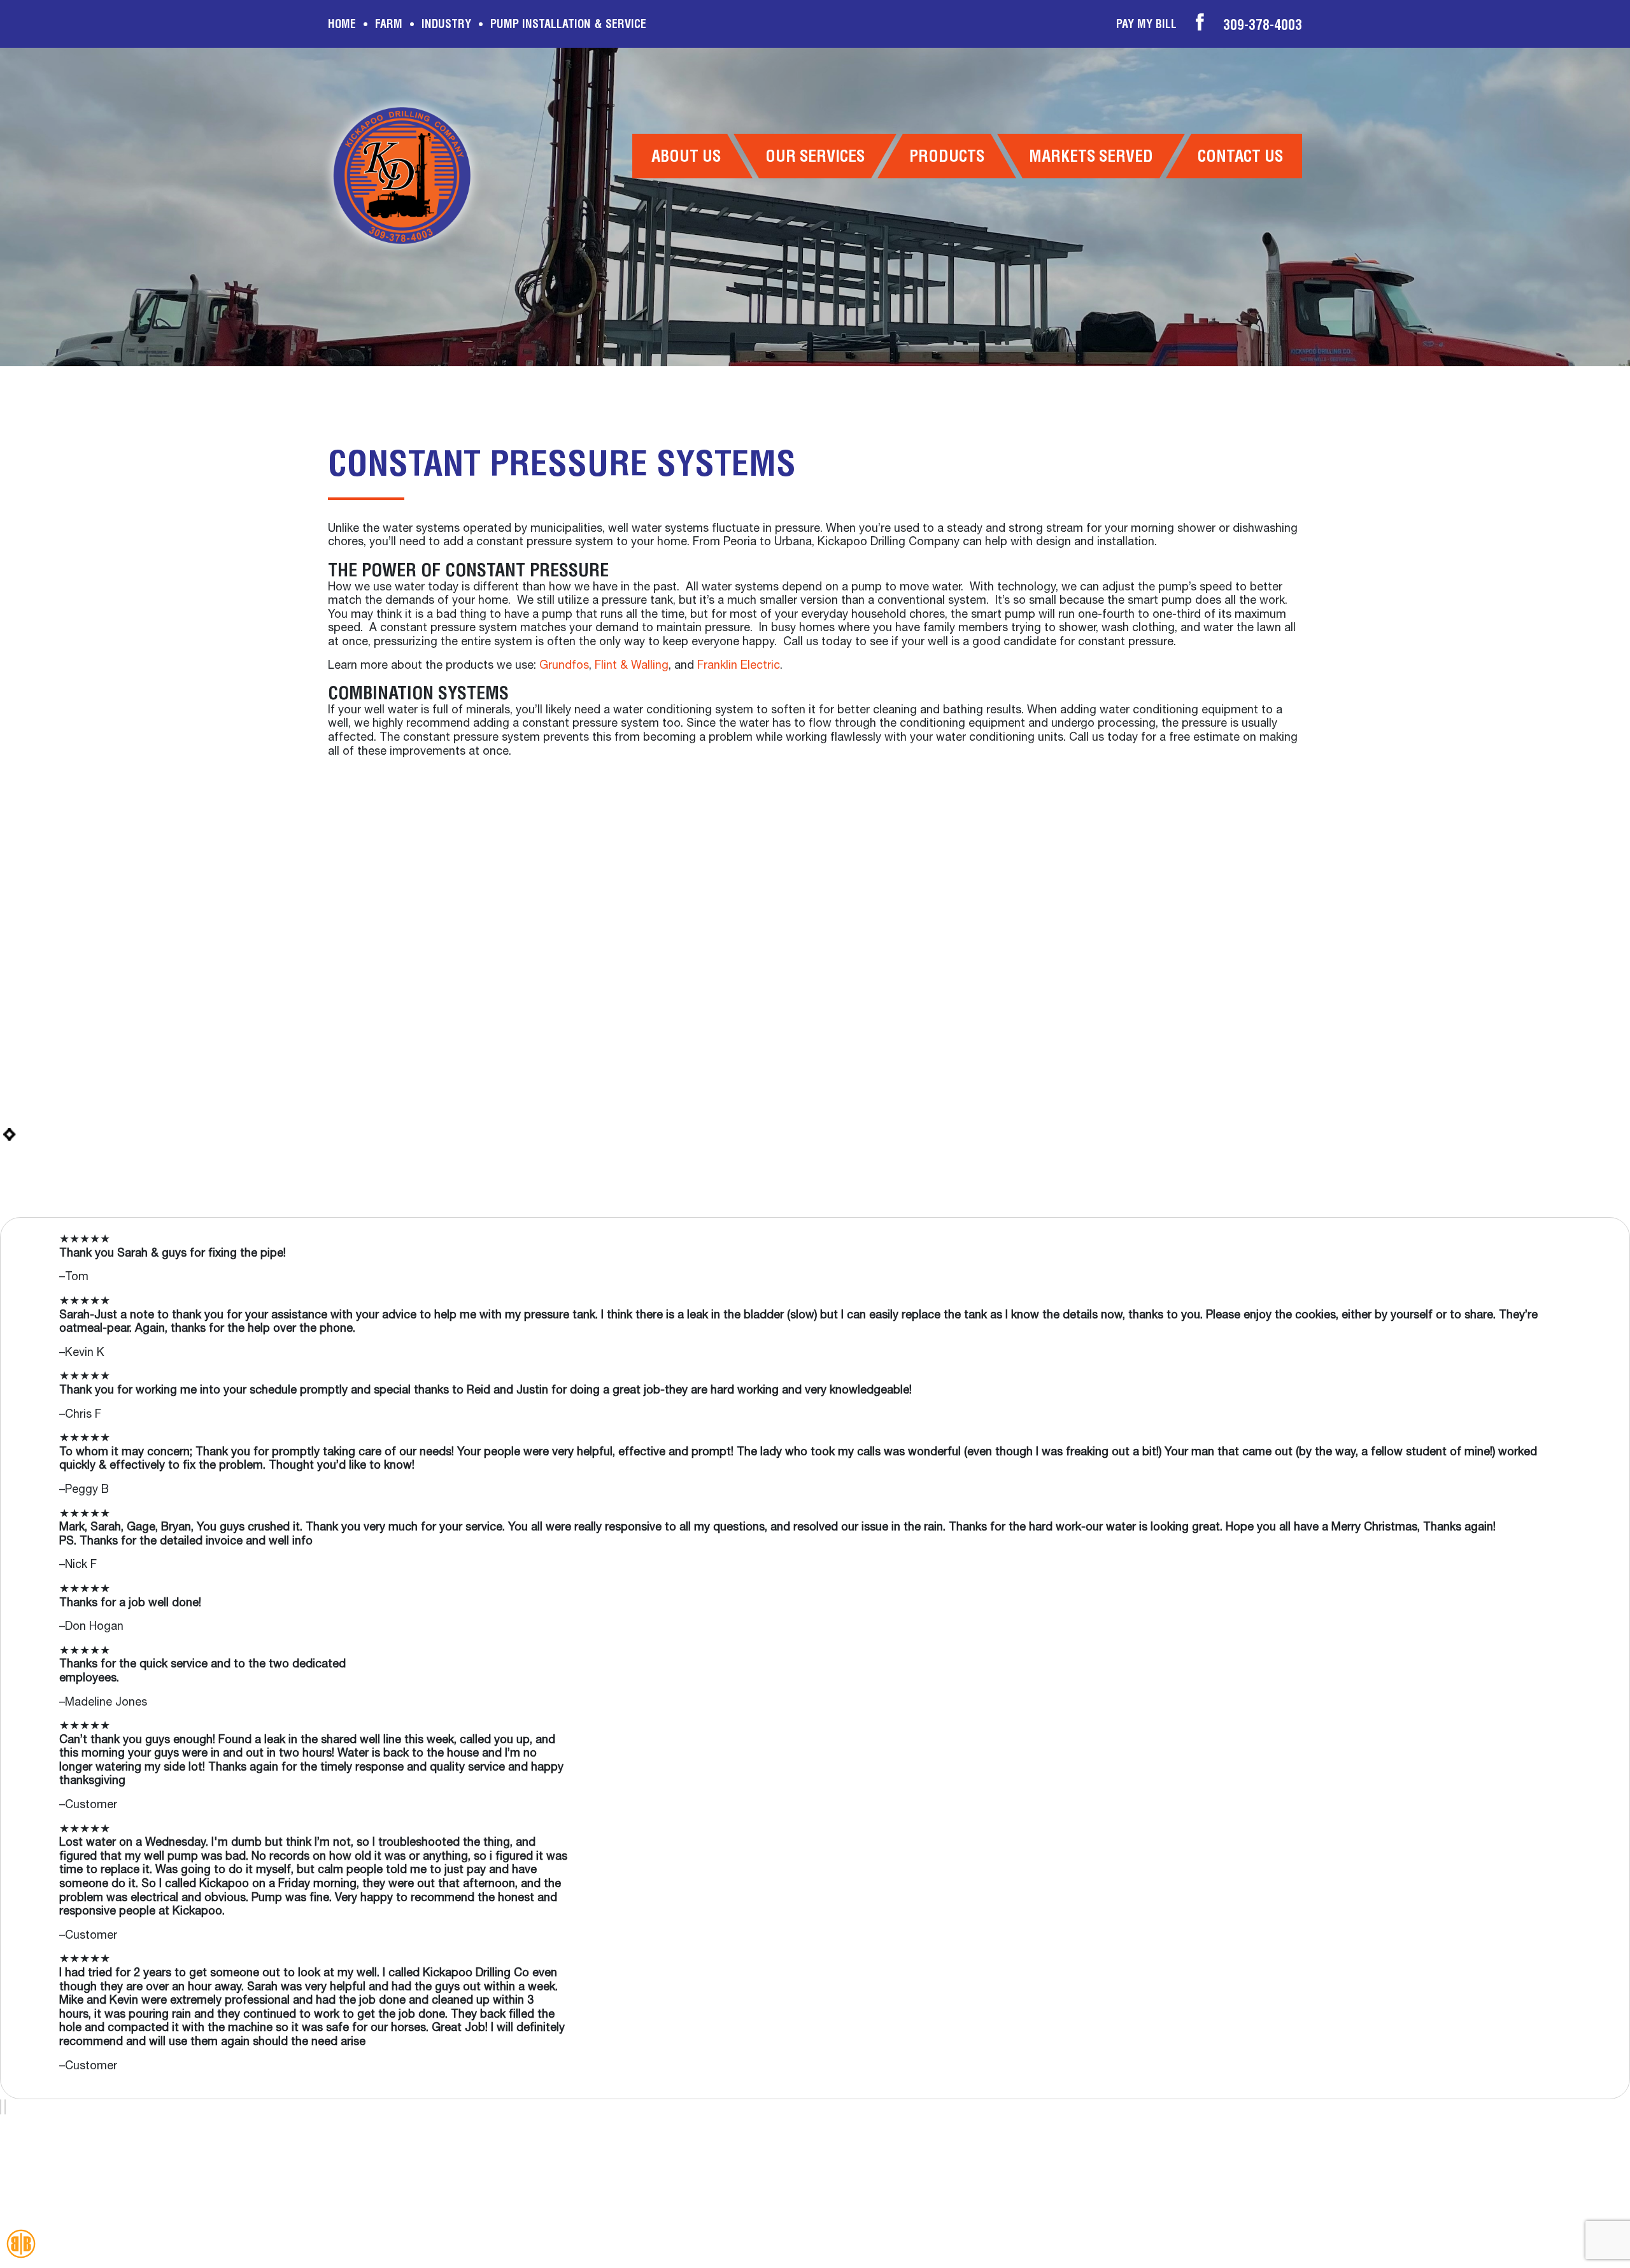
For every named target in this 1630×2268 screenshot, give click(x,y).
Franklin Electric (739, 666)
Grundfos (564, 666)
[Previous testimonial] (1, 2107)
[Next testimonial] (5, 2107)
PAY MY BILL (1146, 24)
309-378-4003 (1263, 25)
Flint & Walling (632, 666)
